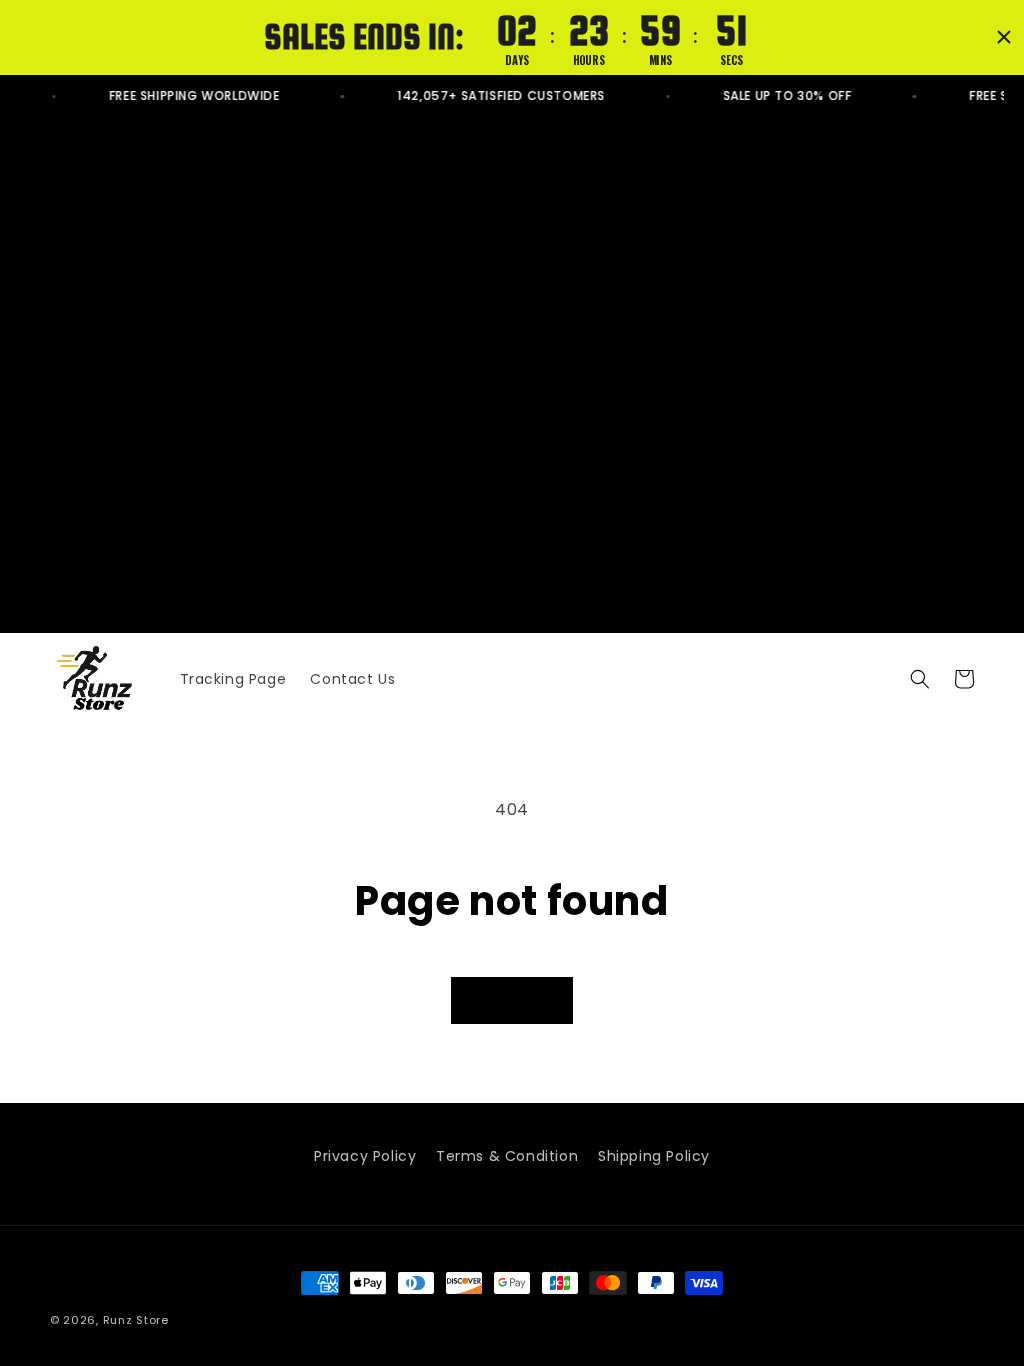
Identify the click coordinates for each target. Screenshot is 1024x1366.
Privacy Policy (365, 1156)
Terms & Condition (507, 1156)
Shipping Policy (654, 1156)
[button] (920, 679)
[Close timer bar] (1004, 37)
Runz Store (136, 1320)
